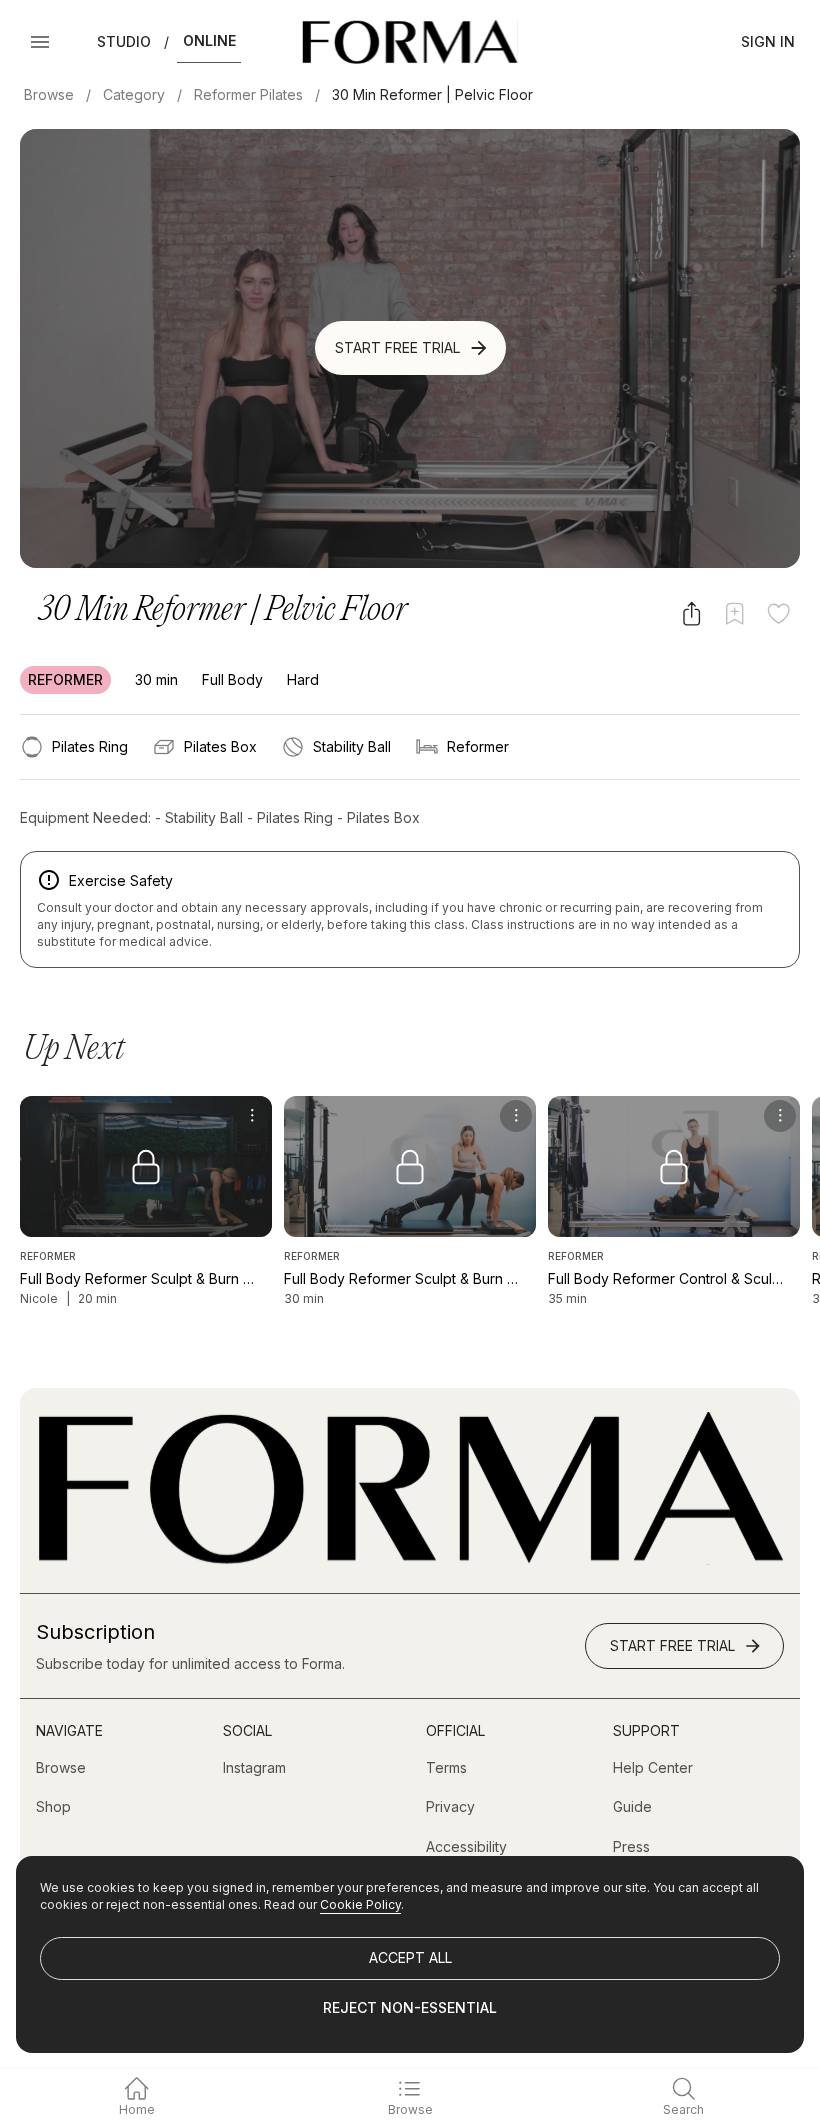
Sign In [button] (768, 41)
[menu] (252, 1116)
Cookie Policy (360, 1904)
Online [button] (209, 40)
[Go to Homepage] (410, 1559)
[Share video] (691, 613)
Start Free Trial (397, 347)
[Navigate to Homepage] (409, 42)
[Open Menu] (40, 42)
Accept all (410, 1957)
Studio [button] (124, 41)
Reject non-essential (410, 2007)
